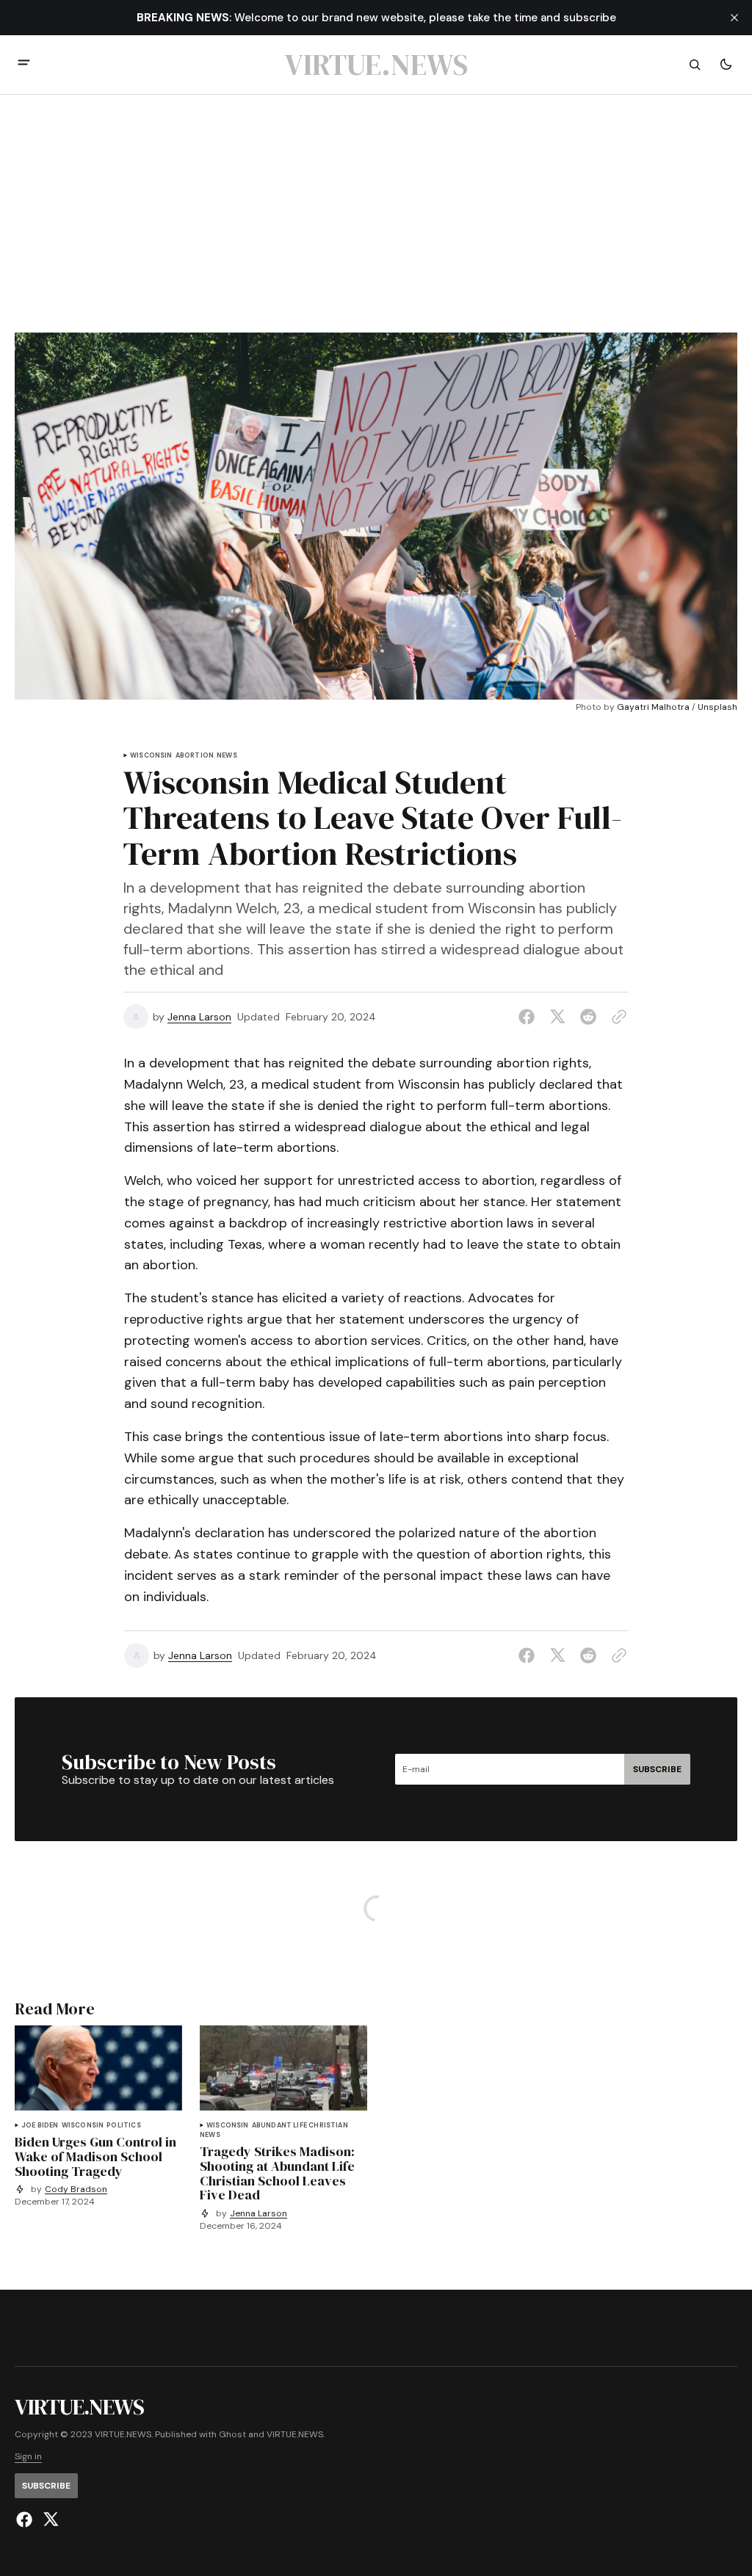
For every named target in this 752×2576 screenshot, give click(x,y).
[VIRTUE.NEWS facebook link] (26, 2519)
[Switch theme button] (726, 65)
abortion (195, 756)
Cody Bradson (76, 2189)
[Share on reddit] (588, 1017)
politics (123, 2126)
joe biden (40, 2126)
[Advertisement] (376, 222)
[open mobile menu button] (24, 64)
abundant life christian (300, 2126)
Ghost (232, 2435)
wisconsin (151, 756)
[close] (734, 18)
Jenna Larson (199, 1017)
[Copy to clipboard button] (616, 1017)
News (227, 756)
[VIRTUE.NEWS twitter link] (49, 2519)
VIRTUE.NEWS (295, 2435)
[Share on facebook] (529, 1017)
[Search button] (695, 65)
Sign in (28, 2457)
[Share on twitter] (557, 1017)
